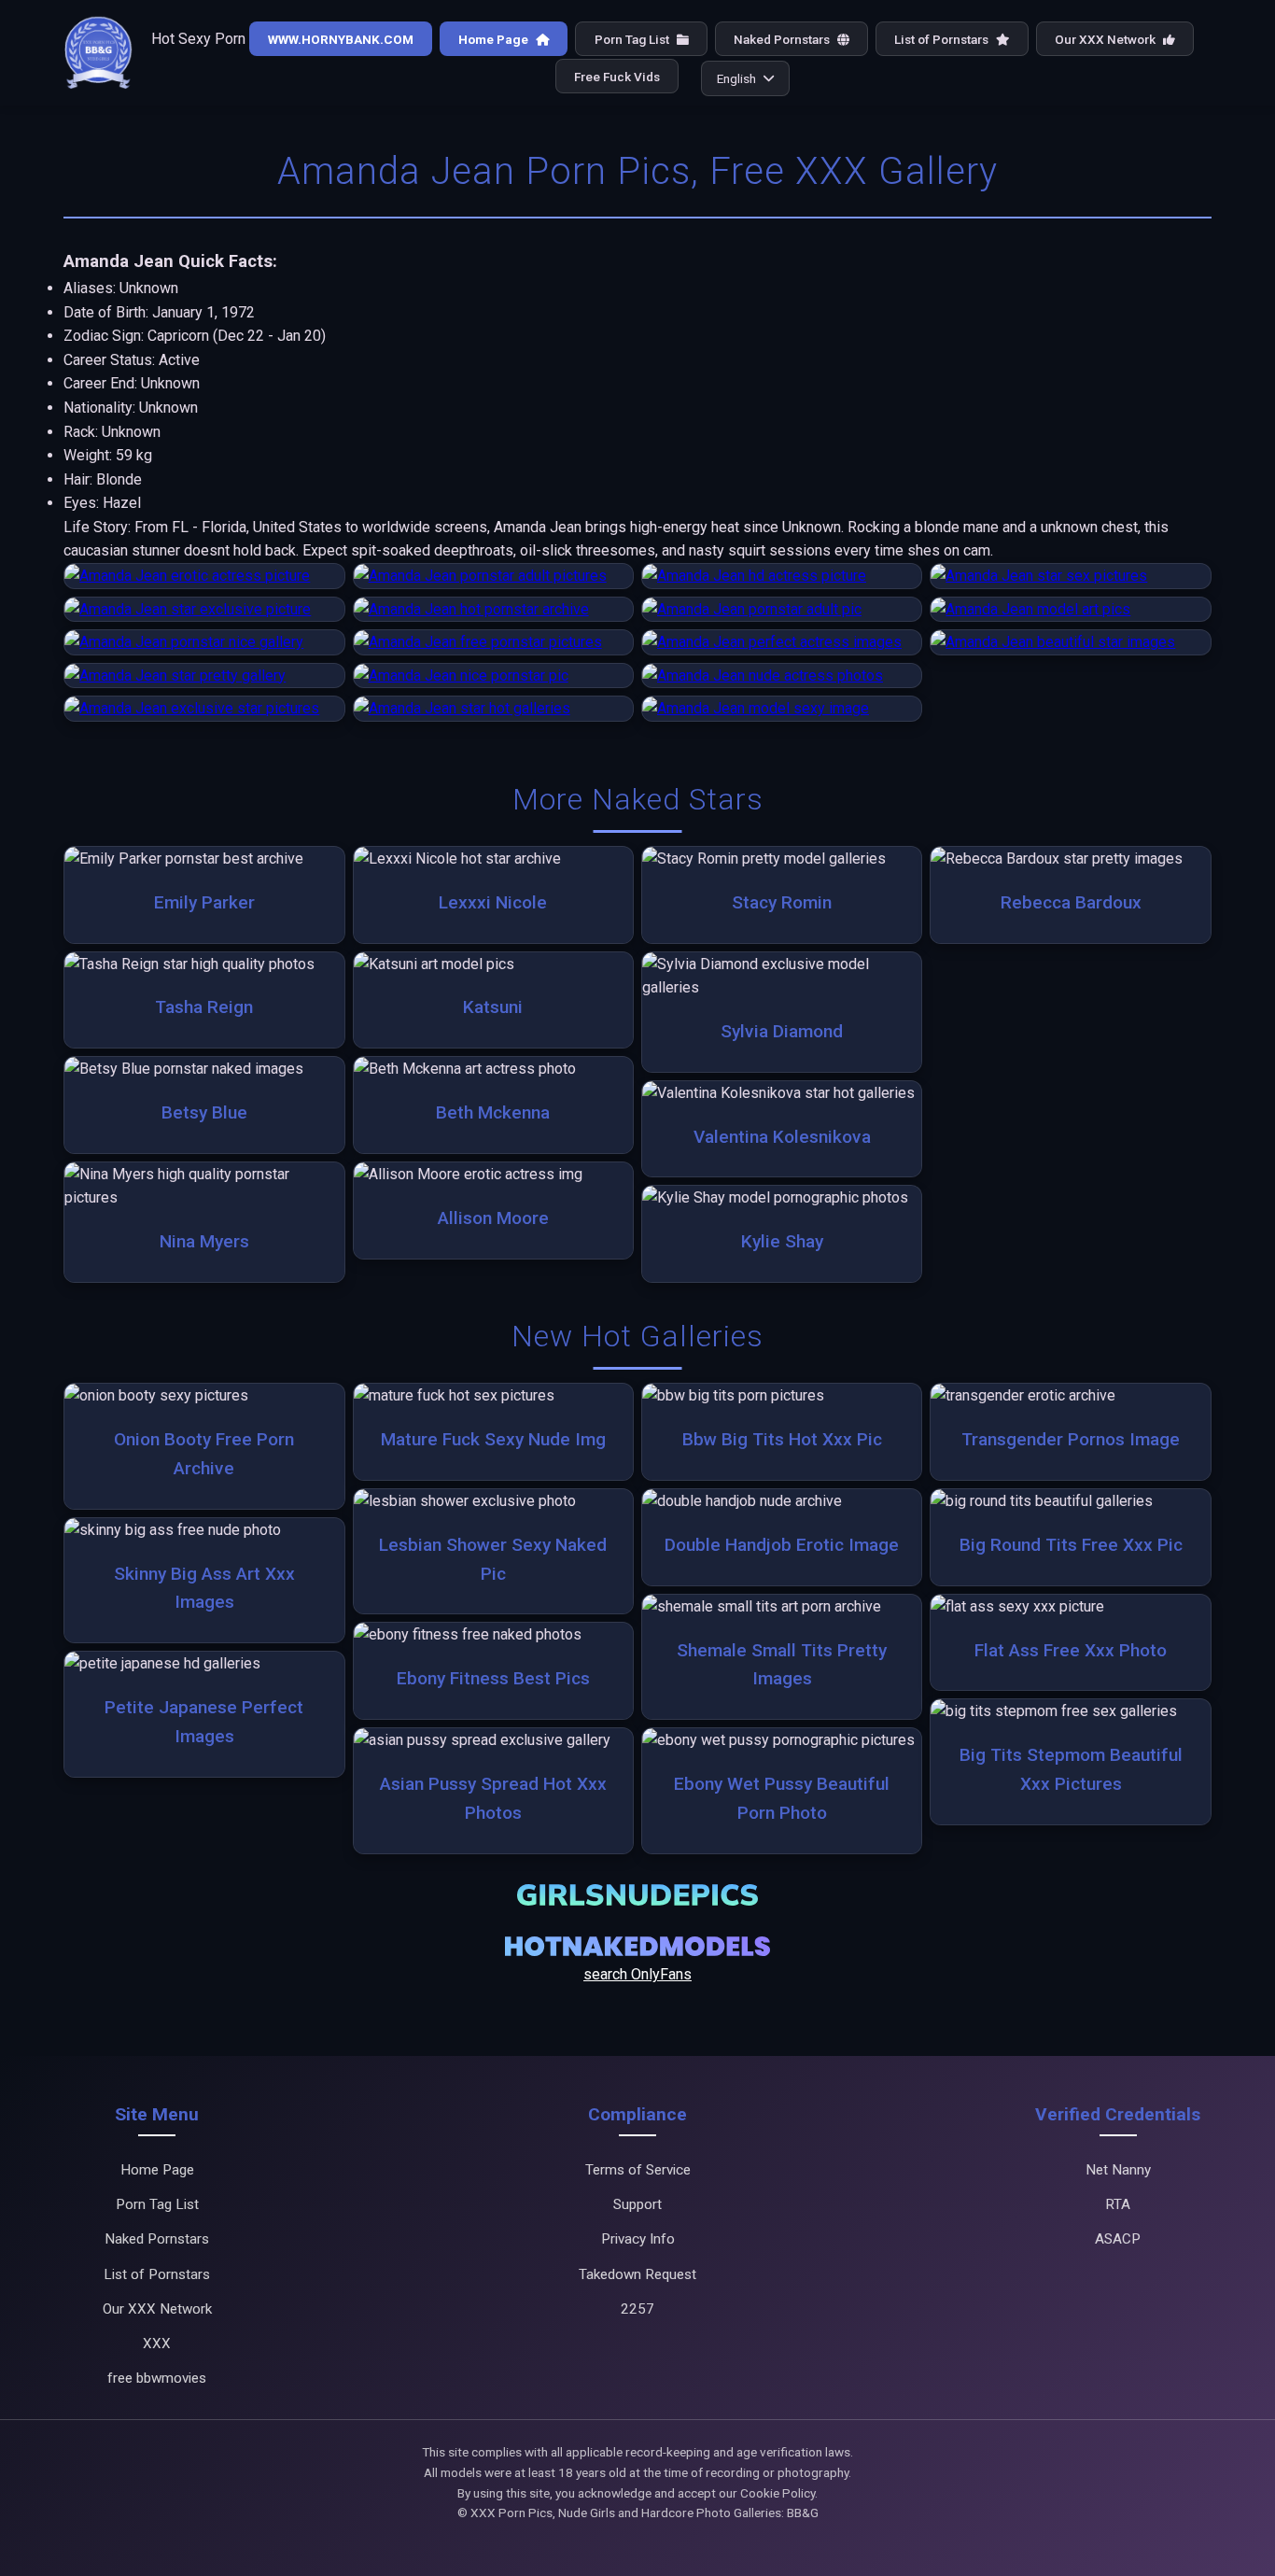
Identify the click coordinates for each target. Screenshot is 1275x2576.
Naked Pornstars (783, 39)
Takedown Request (637, 2274)
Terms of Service (638, 2170)
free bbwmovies (157, 2378)
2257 (637, 2309)
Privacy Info (638, 2239)
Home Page (495, 39)
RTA (1118, 2204)
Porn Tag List (633, 39)
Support (637, 2204)
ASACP (1118, 2239)
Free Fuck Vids (617, 77)
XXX (157, 2344)
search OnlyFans (637, 1974)
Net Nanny (1118, 2170)
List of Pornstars (943, 39)
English (736, 78)
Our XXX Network (1107, 39)
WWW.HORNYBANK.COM (341, 39)
